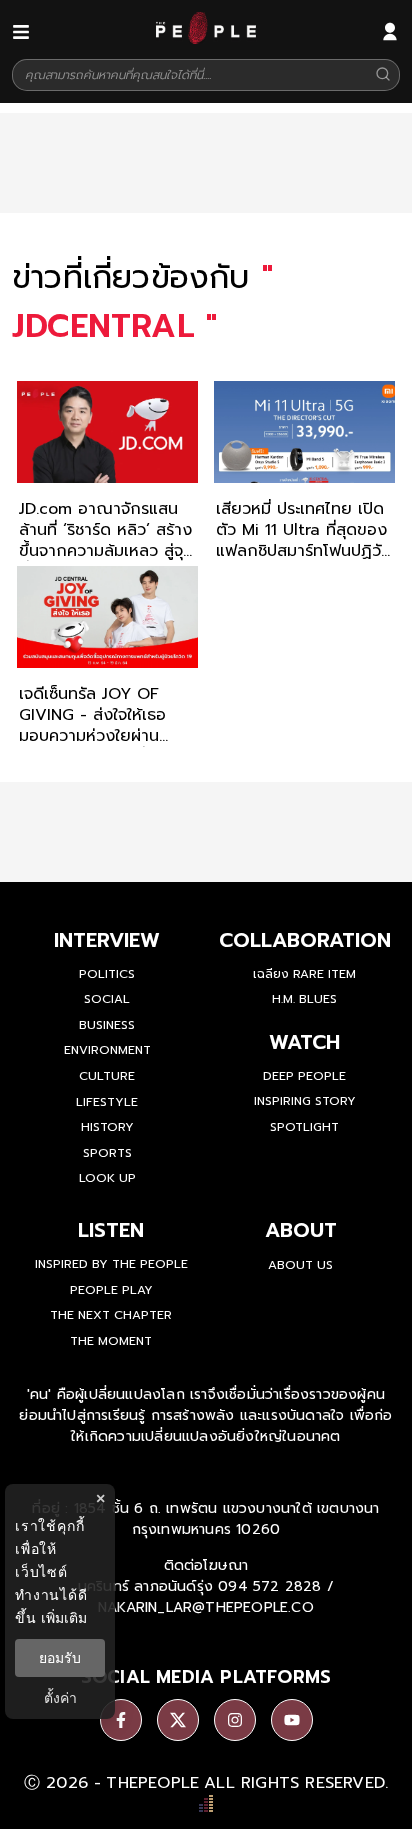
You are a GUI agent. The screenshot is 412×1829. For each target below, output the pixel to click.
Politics (107, 974)
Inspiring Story (305, 1101)
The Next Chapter (111, 1315)
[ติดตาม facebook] (121, 1720)
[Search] (383, 75)
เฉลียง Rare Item (304, 974)
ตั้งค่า (60, 1698)
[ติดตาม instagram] (235, 1720)
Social (107, 999)
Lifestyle (107, 1102)
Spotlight (304, 1127)
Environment (107, 1050)
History (107, 1127)
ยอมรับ (60, 1658)
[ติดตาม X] (178, 1720)
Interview (107, 940)
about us (300, 1265)
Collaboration (305, 940)
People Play (111, 1290)
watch (304, 1042)
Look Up (107, 1178)
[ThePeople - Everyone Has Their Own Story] (206, 39)
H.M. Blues (304, 999)
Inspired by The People (111, 1264)
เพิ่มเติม (64, 1617)
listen (111, 1230)
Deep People (304, 1076)
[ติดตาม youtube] (292, 1720)
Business (107, 1025)
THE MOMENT (111, 1341)
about (301, 1230)
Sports (107, 1153)
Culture (107, 1076)
